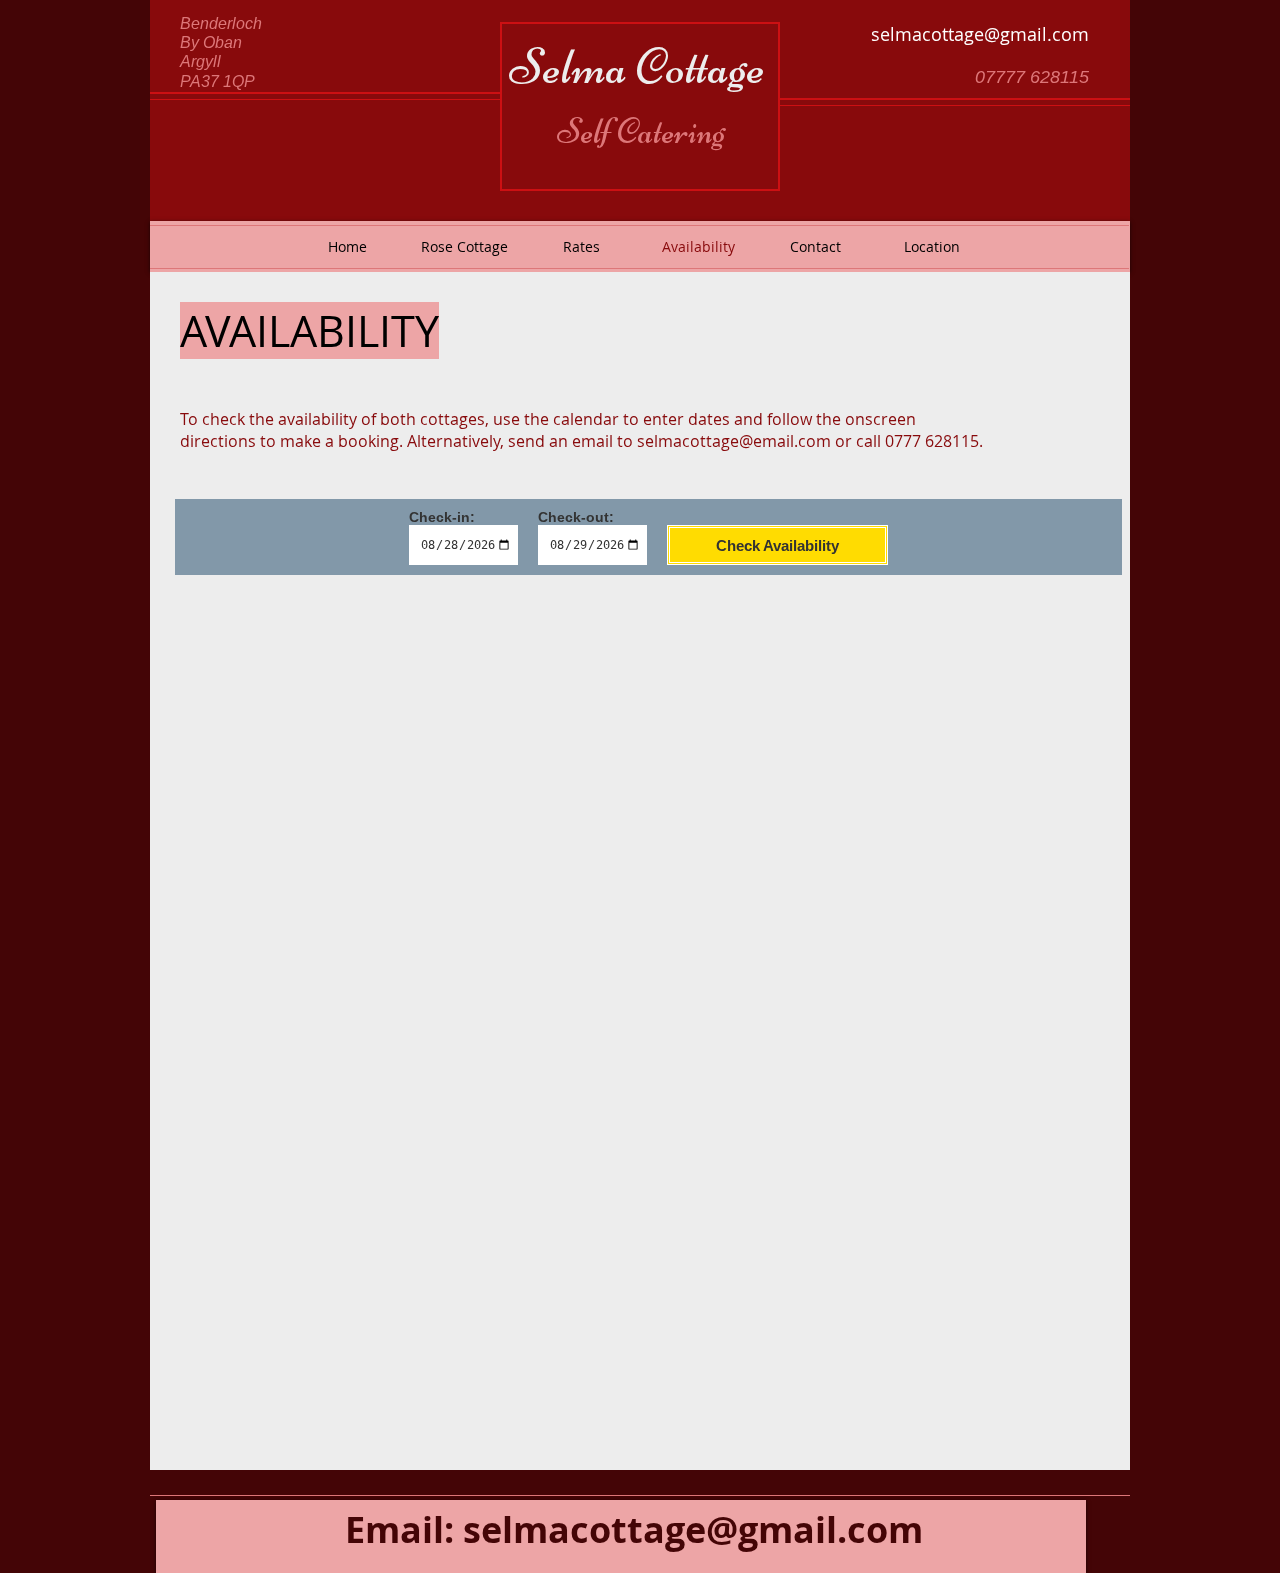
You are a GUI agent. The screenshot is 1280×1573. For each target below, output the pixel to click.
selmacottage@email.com (734, 441)
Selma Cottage (637, 67)
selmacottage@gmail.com (980, 34)
